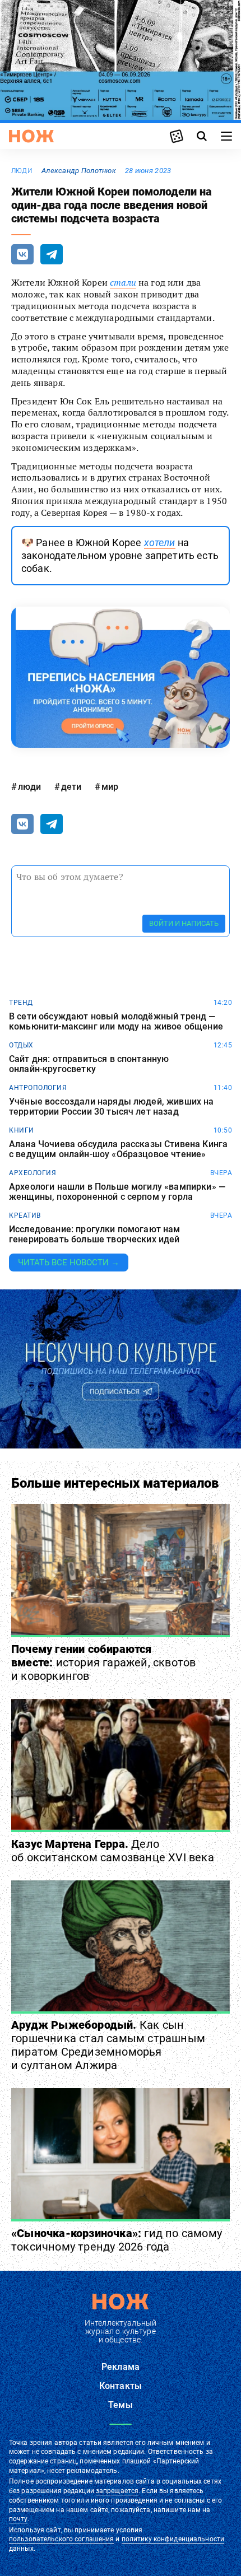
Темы (121, 2405)
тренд (21, 1003)
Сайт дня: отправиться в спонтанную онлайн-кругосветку (89, 1064)
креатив (25, 1215)
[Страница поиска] (202, 136)
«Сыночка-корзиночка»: (117, 2240)
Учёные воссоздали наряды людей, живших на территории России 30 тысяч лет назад (112, 1107)
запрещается (117, 2491)
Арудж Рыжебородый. (108, 2045)
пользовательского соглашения (61, 2539)
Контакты (121, 2386)
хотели (160, 542)
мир (110, 787)
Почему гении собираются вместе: (103, 1662)
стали (123, 282)
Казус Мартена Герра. (113, 1851)
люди (22, 171)
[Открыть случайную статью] (177, 136)
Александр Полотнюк (79, 171)
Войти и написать (184, 923)
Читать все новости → (69, 1263)
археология (33, 1173)
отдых (21, 1045)
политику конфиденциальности (173, 2539)
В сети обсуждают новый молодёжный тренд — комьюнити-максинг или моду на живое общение (116, 1021)
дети (71, 787)
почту (18, 2519)
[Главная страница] (31, 136)
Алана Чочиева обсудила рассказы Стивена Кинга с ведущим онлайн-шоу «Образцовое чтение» (118, 1149)
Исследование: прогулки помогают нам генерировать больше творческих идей (95, 1234)
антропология (38, 1088)
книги (22, 1130)
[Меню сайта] (226, 136)
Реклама (121, 2367)
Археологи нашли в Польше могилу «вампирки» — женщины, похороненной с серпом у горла (117, 1192)
